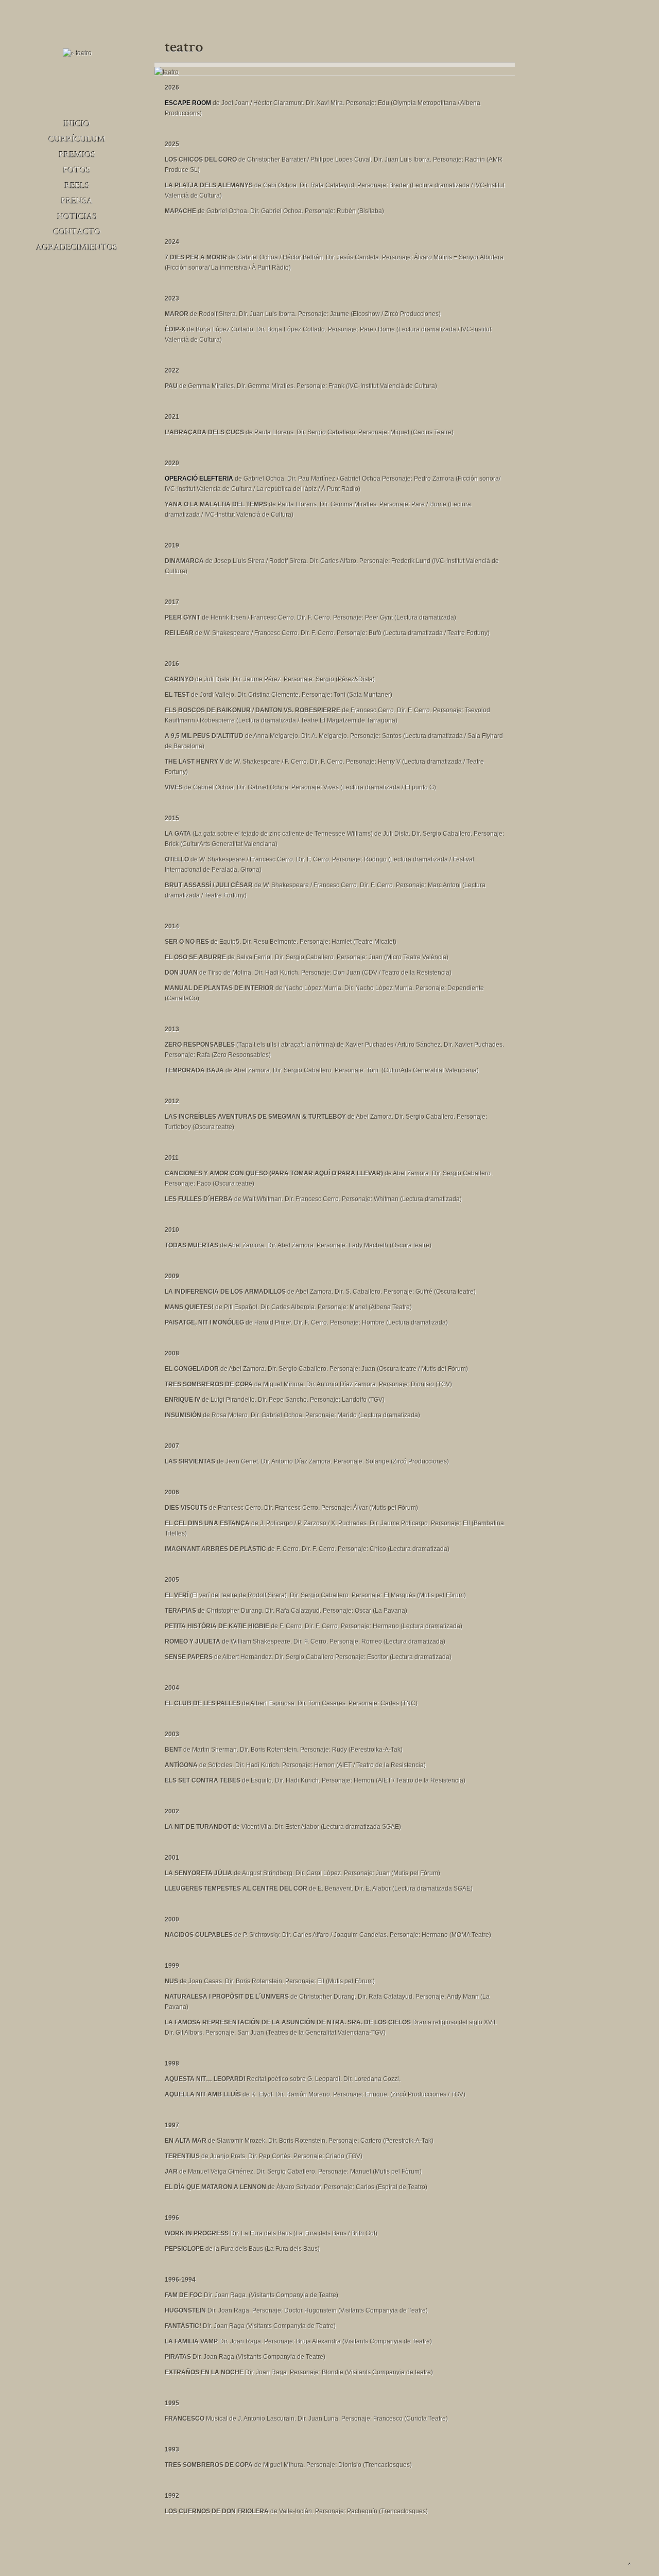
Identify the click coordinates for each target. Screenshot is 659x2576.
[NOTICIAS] (77, 216)
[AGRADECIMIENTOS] (77, 246)
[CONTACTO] (77, 231)
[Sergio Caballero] (77, 54)
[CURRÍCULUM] (77, 138)
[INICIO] (77, 123)
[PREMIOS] (77, 154)
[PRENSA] (77, 200)
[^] (630, 2563)
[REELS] (77, 185)
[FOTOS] (77, 169)
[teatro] (167, 72)
